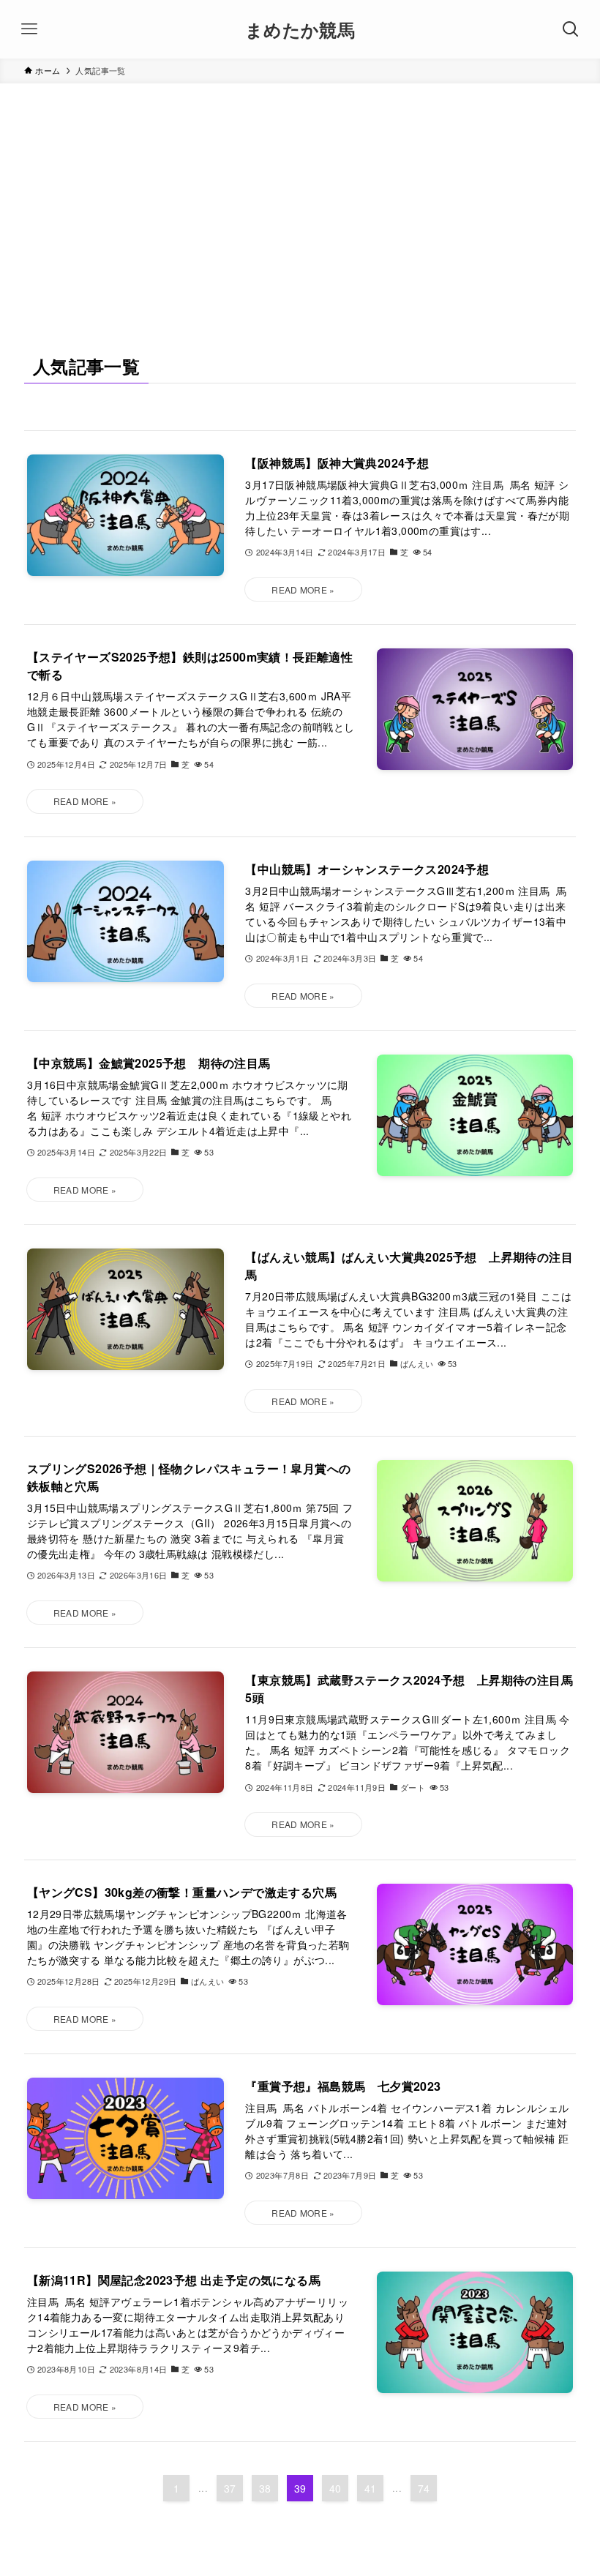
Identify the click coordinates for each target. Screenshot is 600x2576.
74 (424, 2488)
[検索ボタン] (571, 29)
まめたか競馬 (300, 29)
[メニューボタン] (29, 29)
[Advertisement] (300, 193)
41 (371, 2488)
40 (335, 2488)
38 (265, 2488)
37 (230, 2488)
